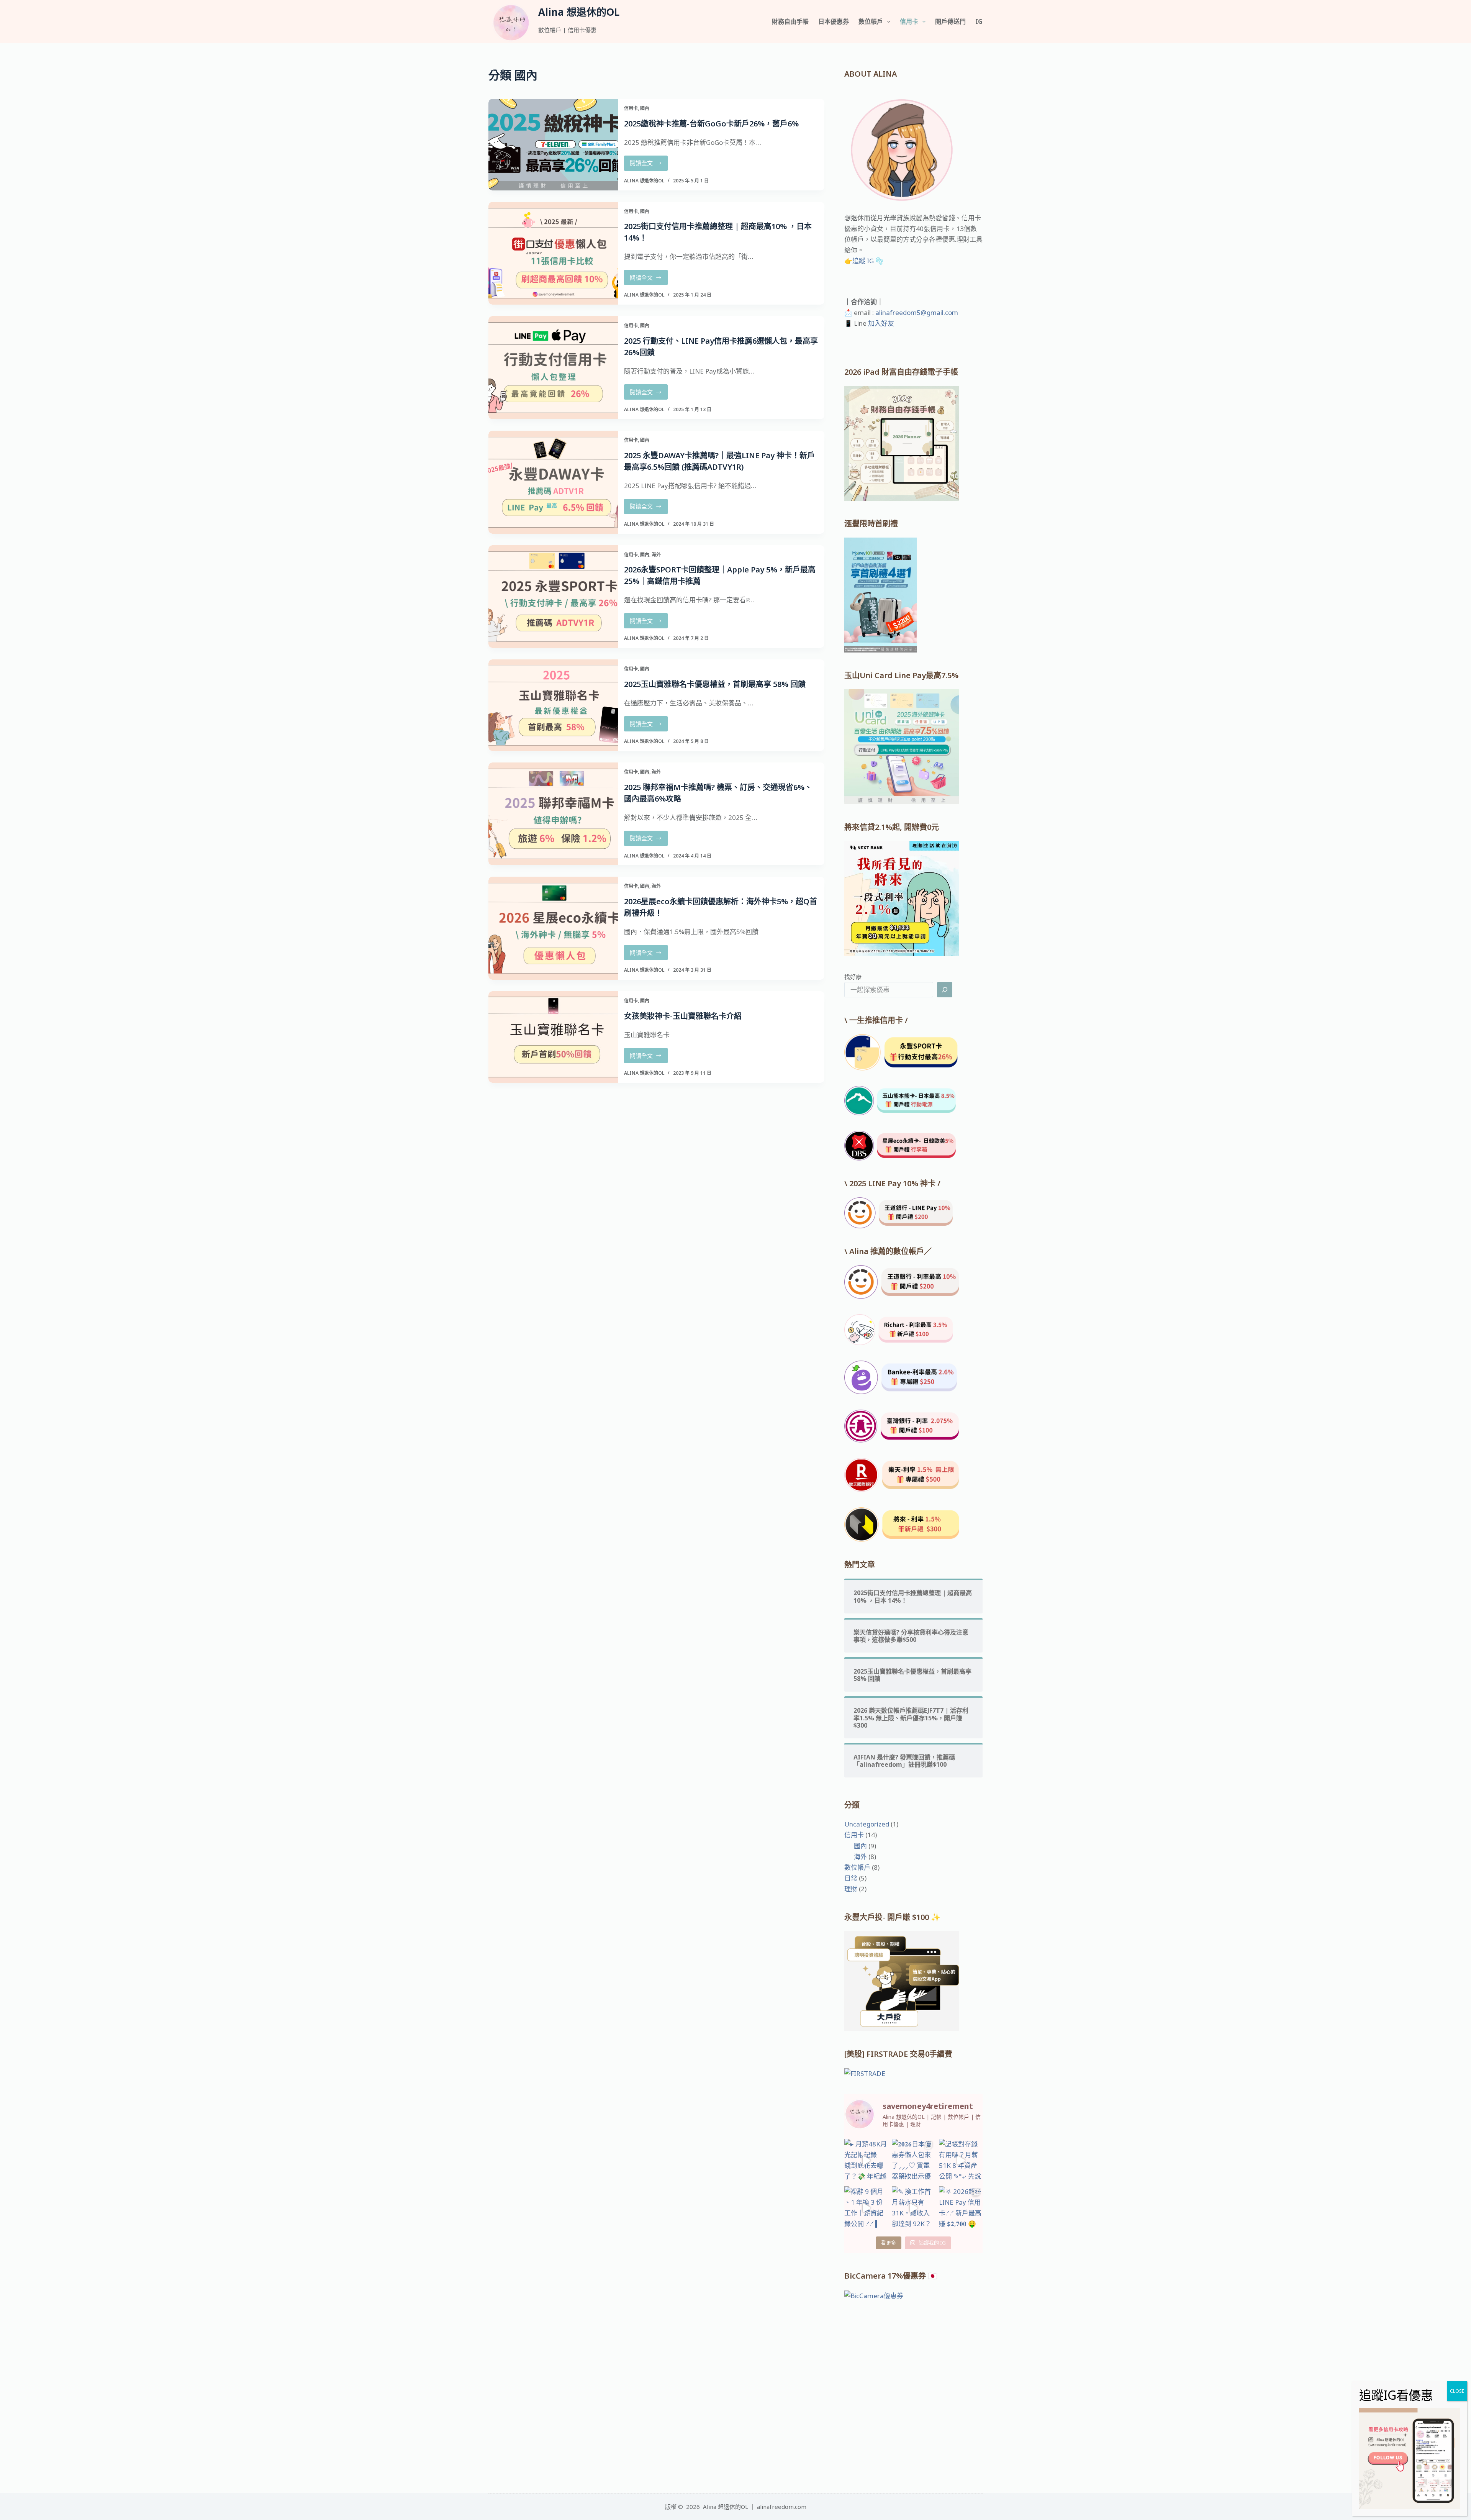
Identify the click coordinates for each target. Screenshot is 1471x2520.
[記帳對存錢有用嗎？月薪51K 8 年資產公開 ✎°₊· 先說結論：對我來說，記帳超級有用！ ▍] (961, 2161)
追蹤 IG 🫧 (868, 261)
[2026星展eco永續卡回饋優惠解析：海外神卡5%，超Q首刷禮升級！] (553, 928)
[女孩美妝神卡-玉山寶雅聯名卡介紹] (553, 1037)
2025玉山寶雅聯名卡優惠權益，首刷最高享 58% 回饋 (715, 684)
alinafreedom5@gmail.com (917, 312)
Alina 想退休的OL (579, 12)
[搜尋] (945, 990)
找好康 (853, 977)
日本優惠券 (834, 21)
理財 (851, 1889)
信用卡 (909, 21)
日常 (851, 1878)
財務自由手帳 (790, 21)
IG (979, 21)
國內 (645, 108)
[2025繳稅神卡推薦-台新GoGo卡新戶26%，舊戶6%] (553, 145)
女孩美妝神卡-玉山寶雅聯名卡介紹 (683, 1016)
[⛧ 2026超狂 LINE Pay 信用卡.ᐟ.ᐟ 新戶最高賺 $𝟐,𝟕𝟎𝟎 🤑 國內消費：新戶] (961, 2208)
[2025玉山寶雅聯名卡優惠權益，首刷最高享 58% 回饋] (553, 705)
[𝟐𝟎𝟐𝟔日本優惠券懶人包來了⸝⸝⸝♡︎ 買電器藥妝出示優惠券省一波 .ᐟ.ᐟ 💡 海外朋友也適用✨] (914, 2161)
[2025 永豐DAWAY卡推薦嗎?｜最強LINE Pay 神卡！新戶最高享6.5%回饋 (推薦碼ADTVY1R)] (553, 482)
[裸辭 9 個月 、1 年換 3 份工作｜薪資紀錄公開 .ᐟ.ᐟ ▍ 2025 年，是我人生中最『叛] (866, 2208)
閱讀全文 (647, 165)
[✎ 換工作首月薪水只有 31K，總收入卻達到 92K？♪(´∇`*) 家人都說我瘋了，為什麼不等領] (914, 2208)
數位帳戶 (871, 21)
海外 (656, 555)
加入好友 (880, 323)
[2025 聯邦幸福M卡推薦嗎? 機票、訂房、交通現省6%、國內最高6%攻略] (553, 814)
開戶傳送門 (950, 21)
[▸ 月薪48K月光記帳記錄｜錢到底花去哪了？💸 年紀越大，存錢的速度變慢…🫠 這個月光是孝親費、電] (866, 2161)
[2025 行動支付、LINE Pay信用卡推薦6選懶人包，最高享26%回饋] (553, 368)
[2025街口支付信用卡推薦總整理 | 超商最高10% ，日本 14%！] (553, 253)
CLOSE (1457, 2391)
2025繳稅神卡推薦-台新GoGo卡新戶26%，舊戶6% (711, 124)
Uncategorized (867, 1824)
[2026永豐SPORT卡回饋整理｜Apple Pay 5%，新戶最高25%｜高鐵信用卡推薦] (553, 597)
